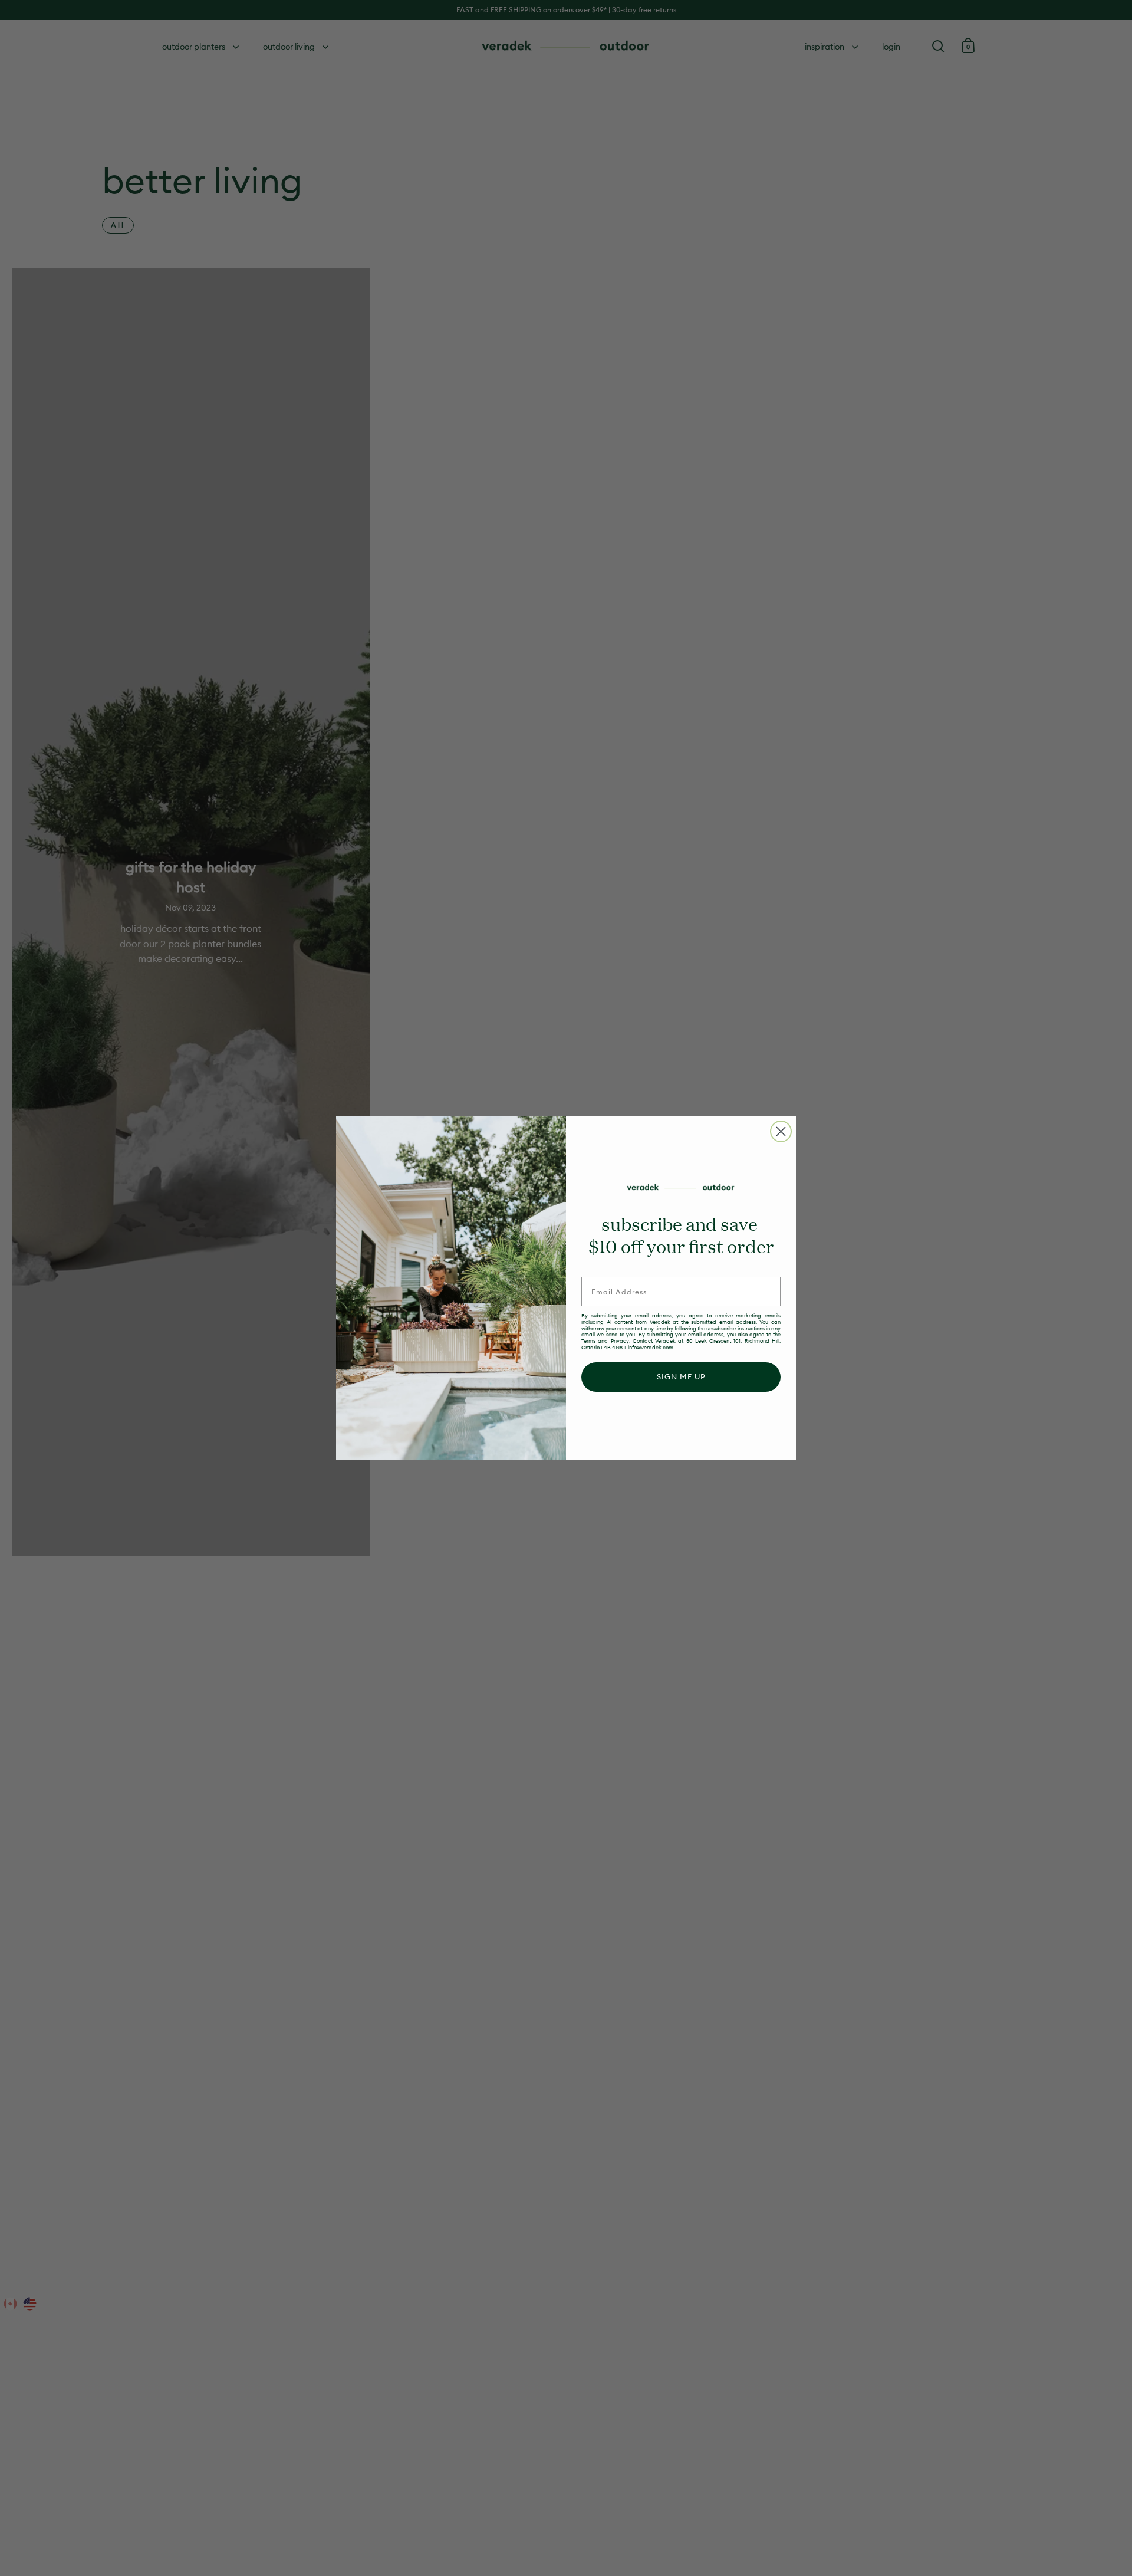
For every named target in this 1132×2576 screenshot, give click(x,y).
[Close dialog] (781, 1131)
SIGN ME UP (681, 1376)
